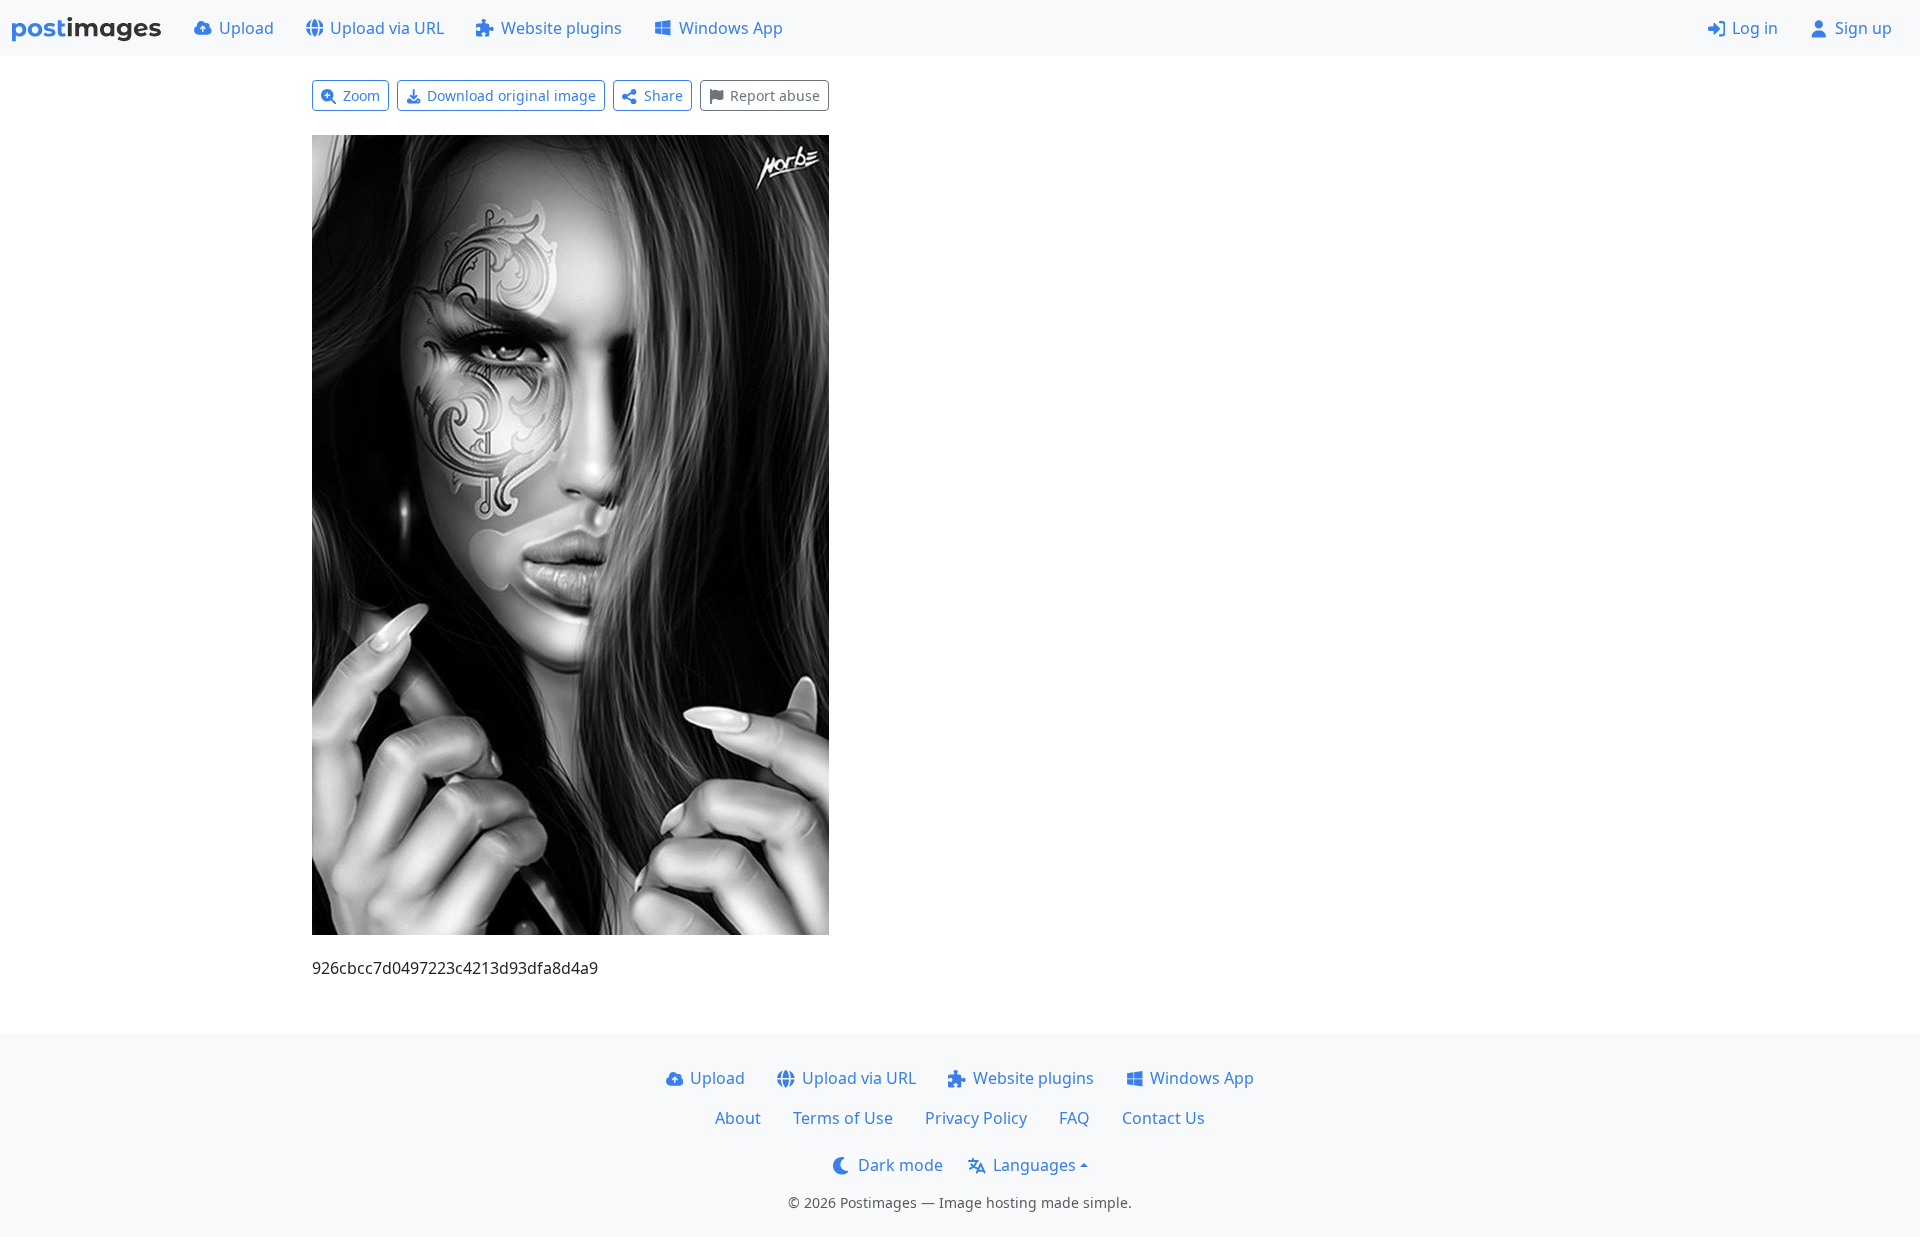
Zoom (361, 95)
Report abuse (775, 95)
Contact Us (1163, 1118)
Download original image (511, 95)
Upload (246, 28)
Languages (1034, 1165)
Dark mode (900, 1165)
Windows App (731, 28)
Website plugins (561, 28)
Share (663, 95)
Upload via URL (387, 28)
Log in (1755, 28)
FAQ (1074, 1118)
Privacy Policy (976, 1118)
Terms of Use (843, 1118)
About (738, 1118)
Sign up (1863, 28)
